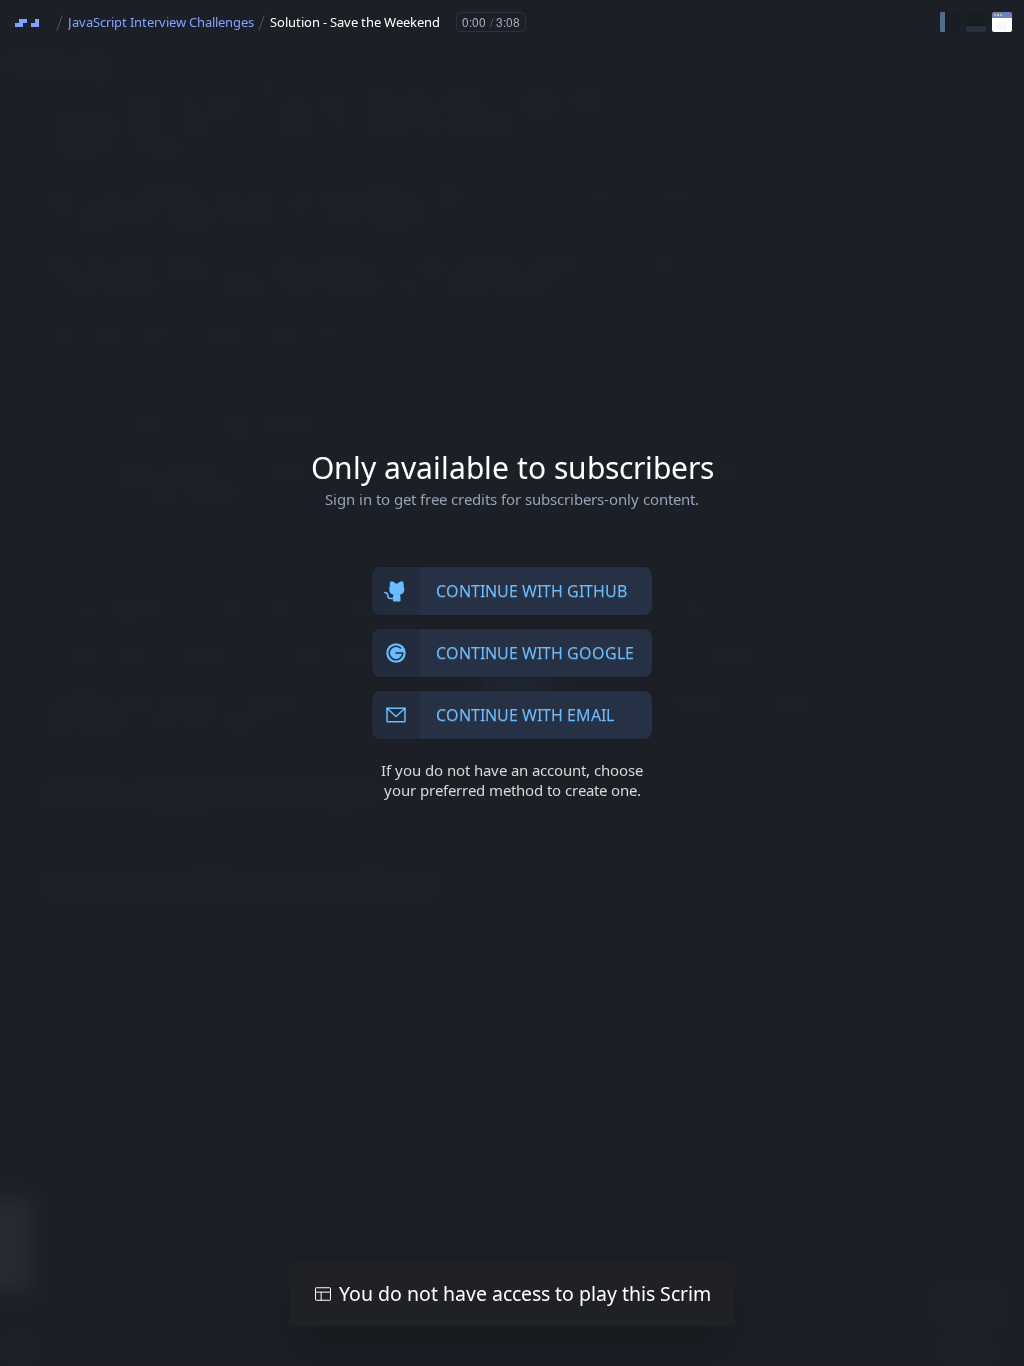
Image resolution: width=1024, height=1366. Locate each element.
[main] (512, 683)
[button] (950, 22)
